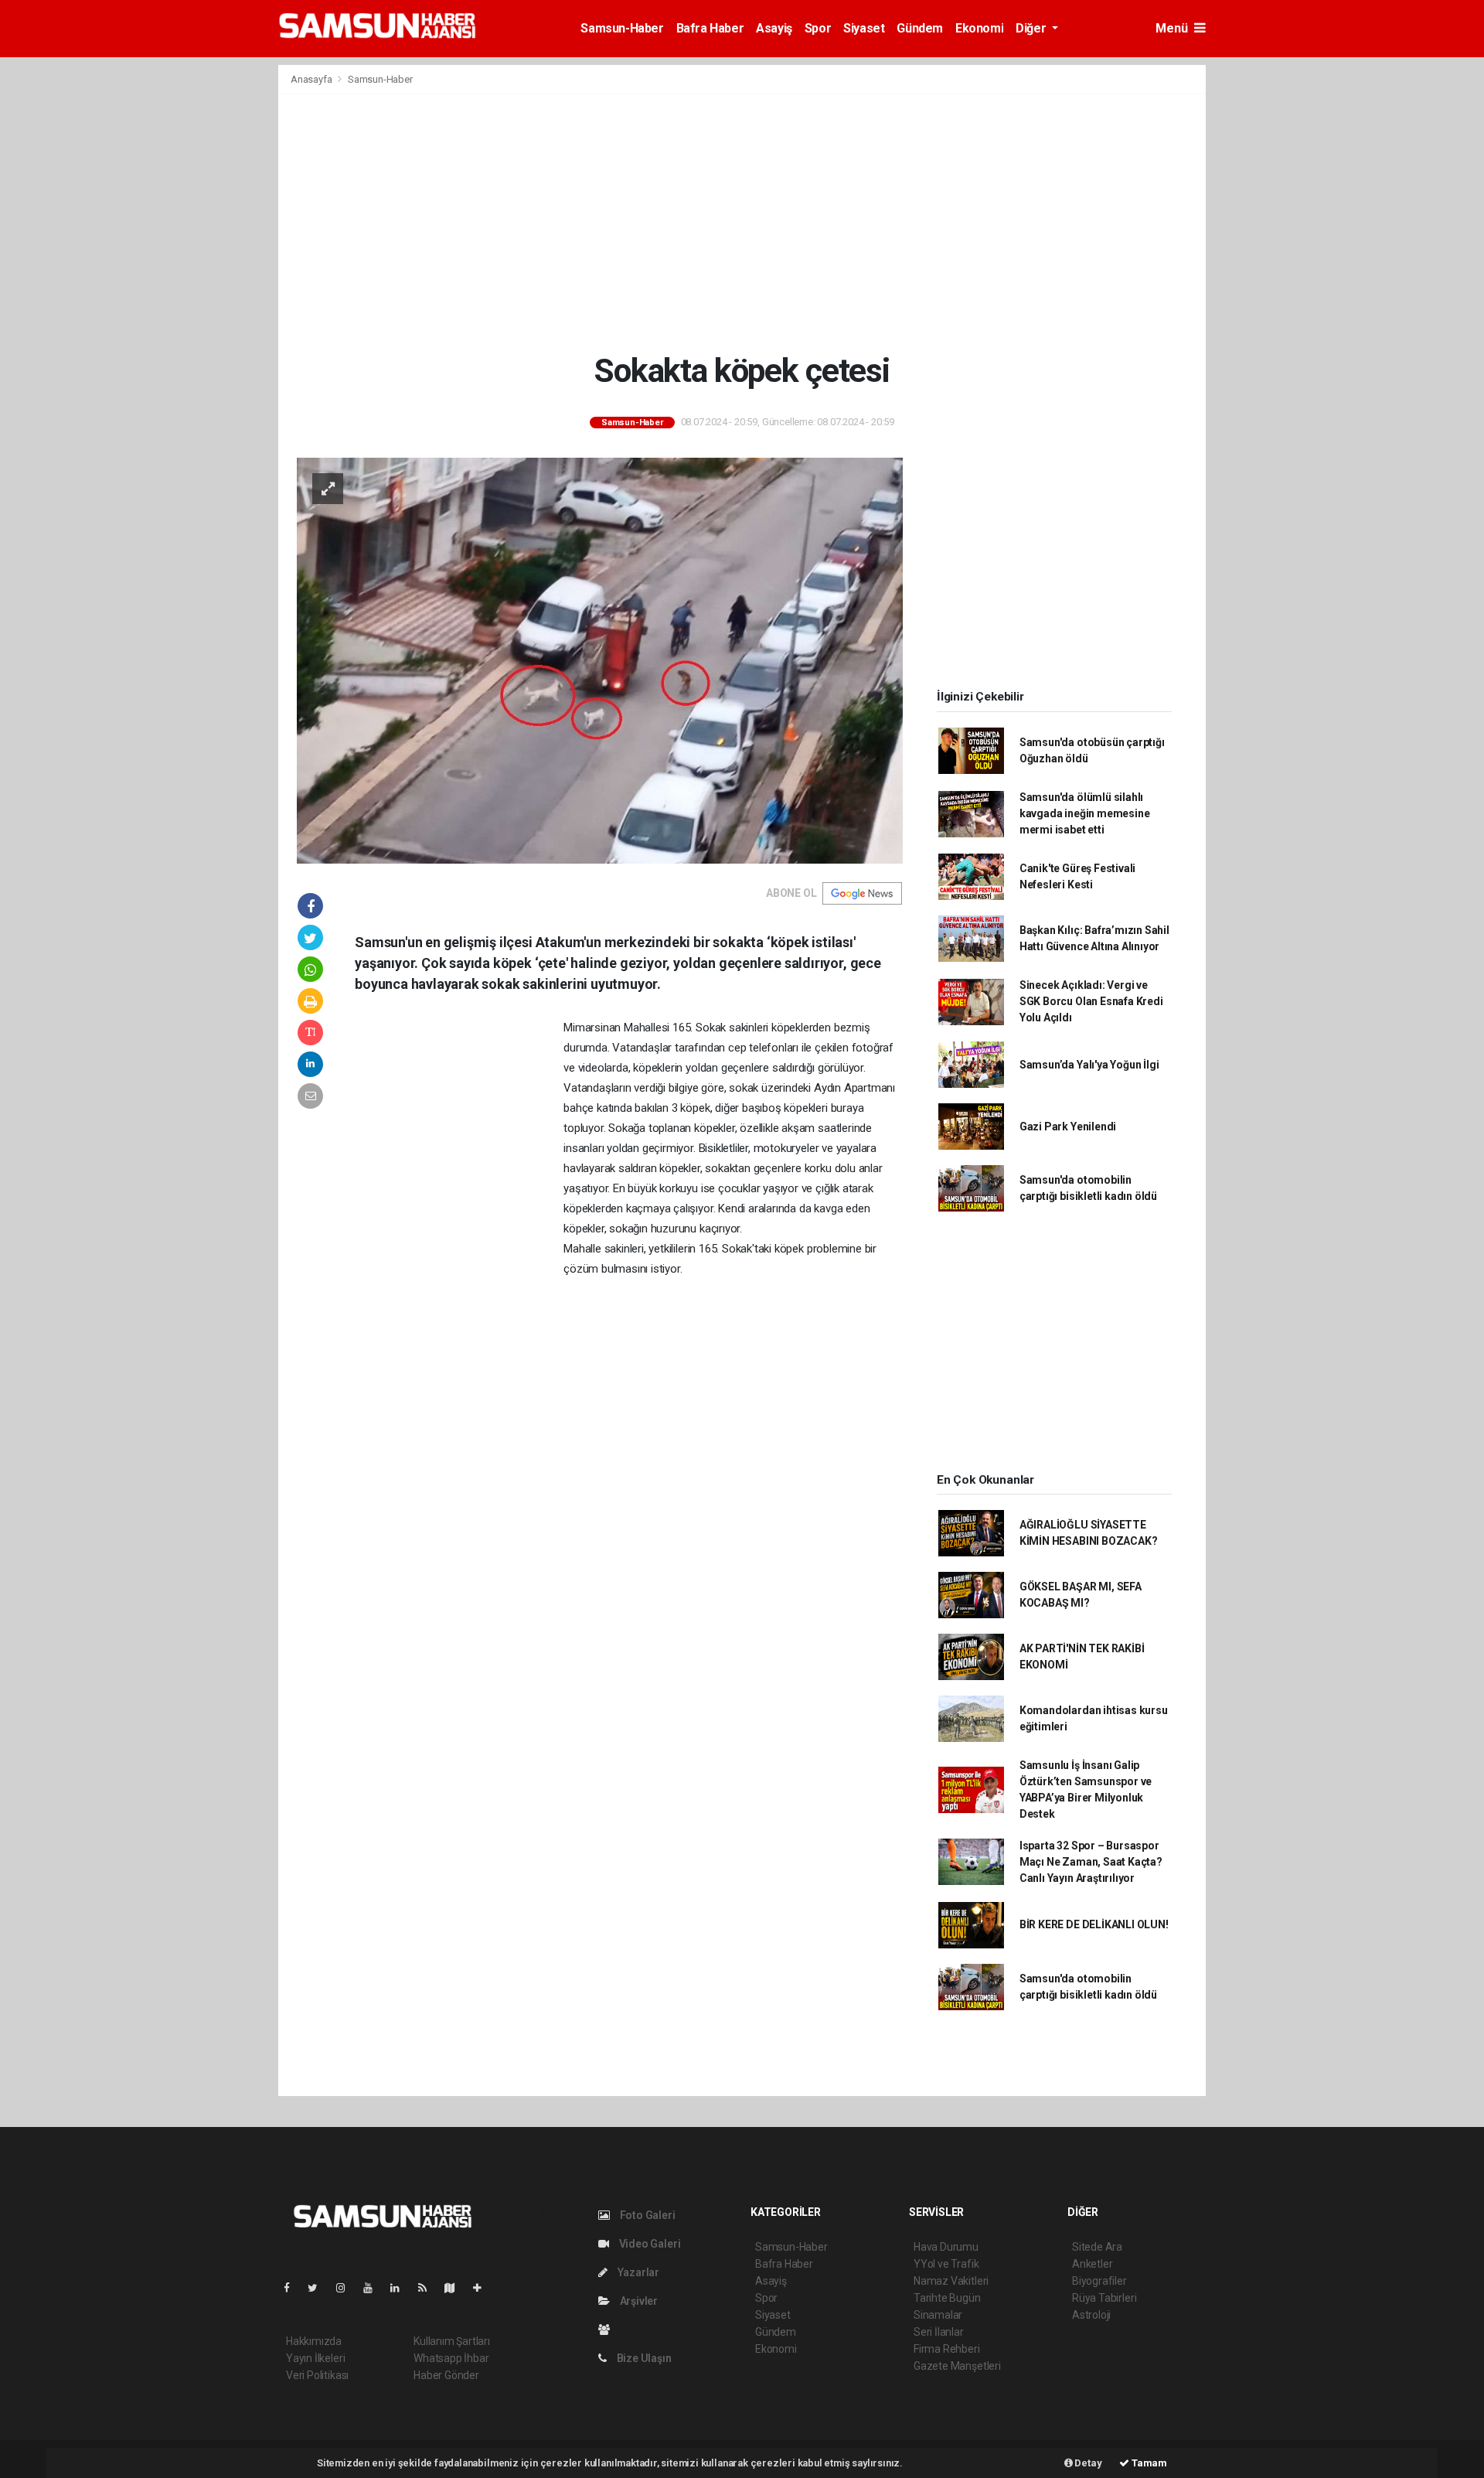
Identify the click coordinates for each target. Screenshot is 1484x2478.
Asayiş (774, 28)
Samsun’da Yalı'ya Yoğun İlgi (1089, 1065)
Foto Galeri (647, 2215)
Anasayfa (312, 79)
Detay (1087, 2463)
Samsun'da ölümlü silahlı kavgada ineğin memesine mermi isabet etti (1085, 813)
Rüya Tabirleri (1104, 2298)
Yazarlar (637, 2272)
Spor (818, 28)
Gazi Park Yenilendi (1068, 1127)
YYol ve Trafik (946, 2264)
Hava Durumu (946, 2247)
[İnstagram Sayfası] (347, 2288)
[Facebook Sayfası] (293, 2288)
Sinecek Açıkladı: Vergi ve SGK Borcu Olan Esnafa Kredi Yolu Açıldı (1091, 1001)
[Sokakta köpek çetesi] (600, 660)
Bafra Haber (710, 28)
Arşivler (638, 2301)
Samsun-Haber (622, 28)
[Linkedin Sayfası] (401, 2288)
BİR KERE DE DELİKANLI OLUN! (1094, 1924)
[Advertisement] (742, 223)
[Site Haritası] (456, 2288)
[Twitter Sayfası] (319, 2288)
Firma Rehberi (947, 2349)
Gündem (920, 28)
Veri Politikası (317, 2375)
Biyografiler (1099, 2281)
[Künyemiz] (608, 2330)
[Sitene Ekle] (483, 2288)
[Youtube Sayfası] (374, 2288)
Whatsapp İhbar (451, 2358)
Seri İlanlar (939, 2332)
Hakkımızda (314, 2341)
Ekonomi (979, 28)
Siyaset (864, 28)
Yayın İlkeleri (315, 2358)
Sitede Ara (1097, 2247)
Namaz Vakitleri (951, 2281)
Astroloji (1091, 2315)
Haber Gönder (446, 2375)
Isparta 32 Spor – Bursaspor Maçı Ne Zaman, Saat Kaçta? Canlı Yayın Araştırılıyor (1091, 1862)
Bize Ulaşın (643, 2358)
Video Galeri (648, 2244)
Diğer (1032, 28)
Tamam (1148, 2463)
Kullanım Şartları (452, 2341)
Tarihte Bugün (947, 2298)
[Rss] (429, 2288)
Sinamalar (938, 2315)
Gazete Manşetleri (957, 2366)
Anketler (1092, 2264)
